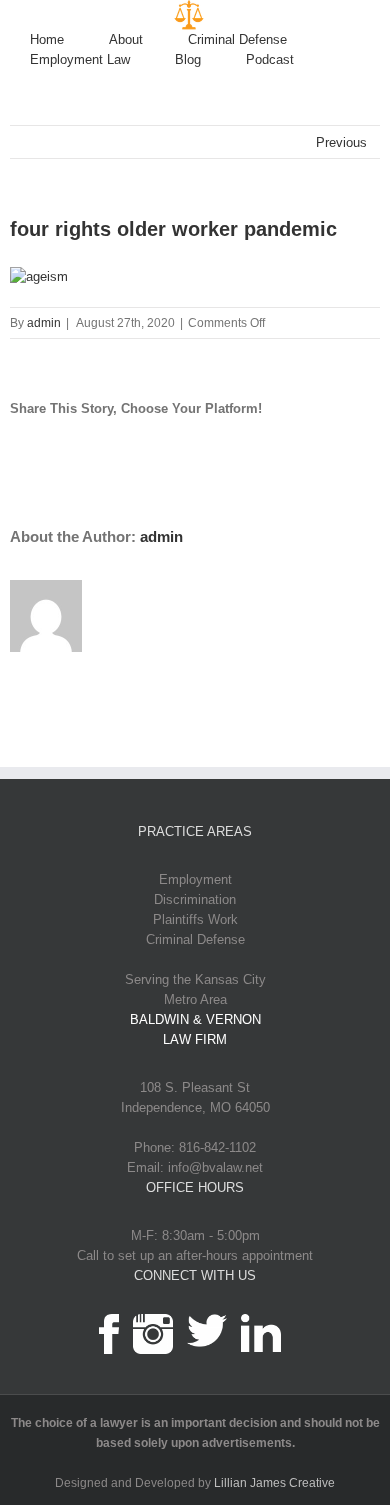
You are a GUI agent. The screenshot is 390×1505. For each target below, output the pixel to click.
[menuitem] (69, 40)
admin (44, 323)
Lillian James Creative (274, 1483)
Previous (341, 142)
